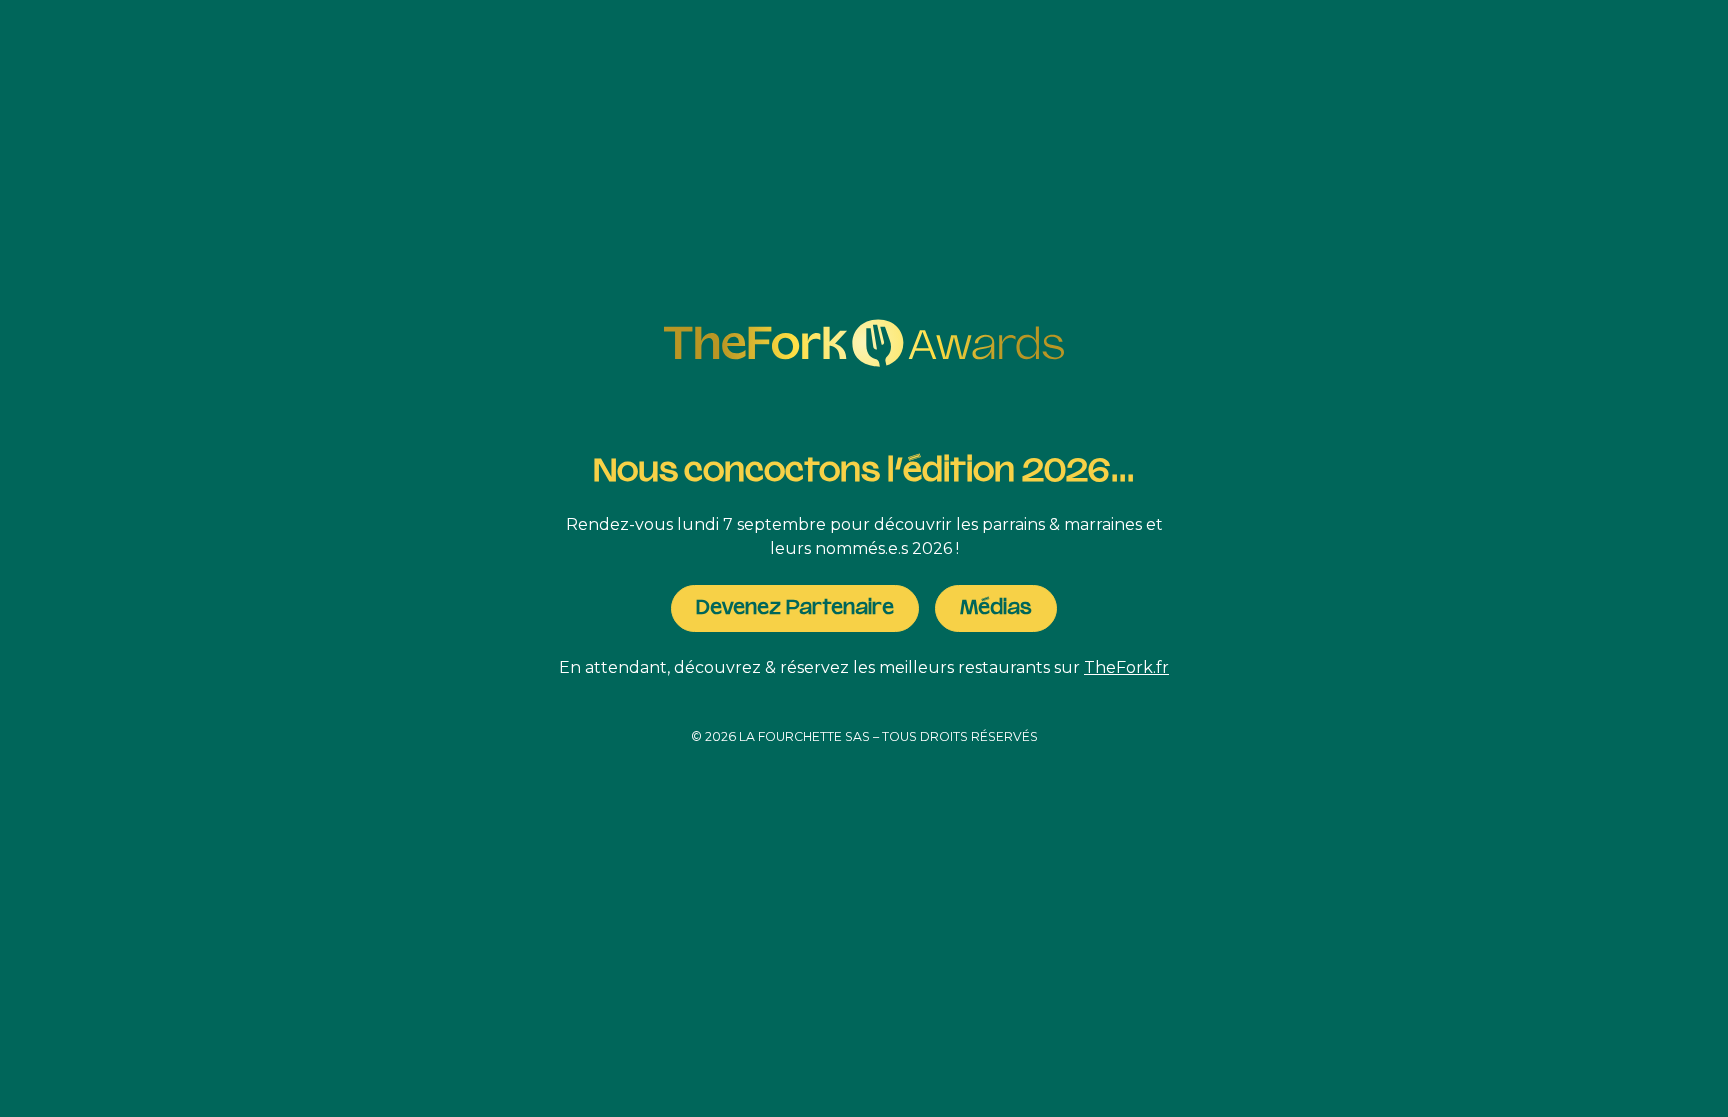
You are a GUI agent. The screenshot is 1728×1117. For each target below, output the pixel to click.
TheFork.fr (1126, 667)
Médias (996, 607)
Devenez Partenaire (795, 607)
